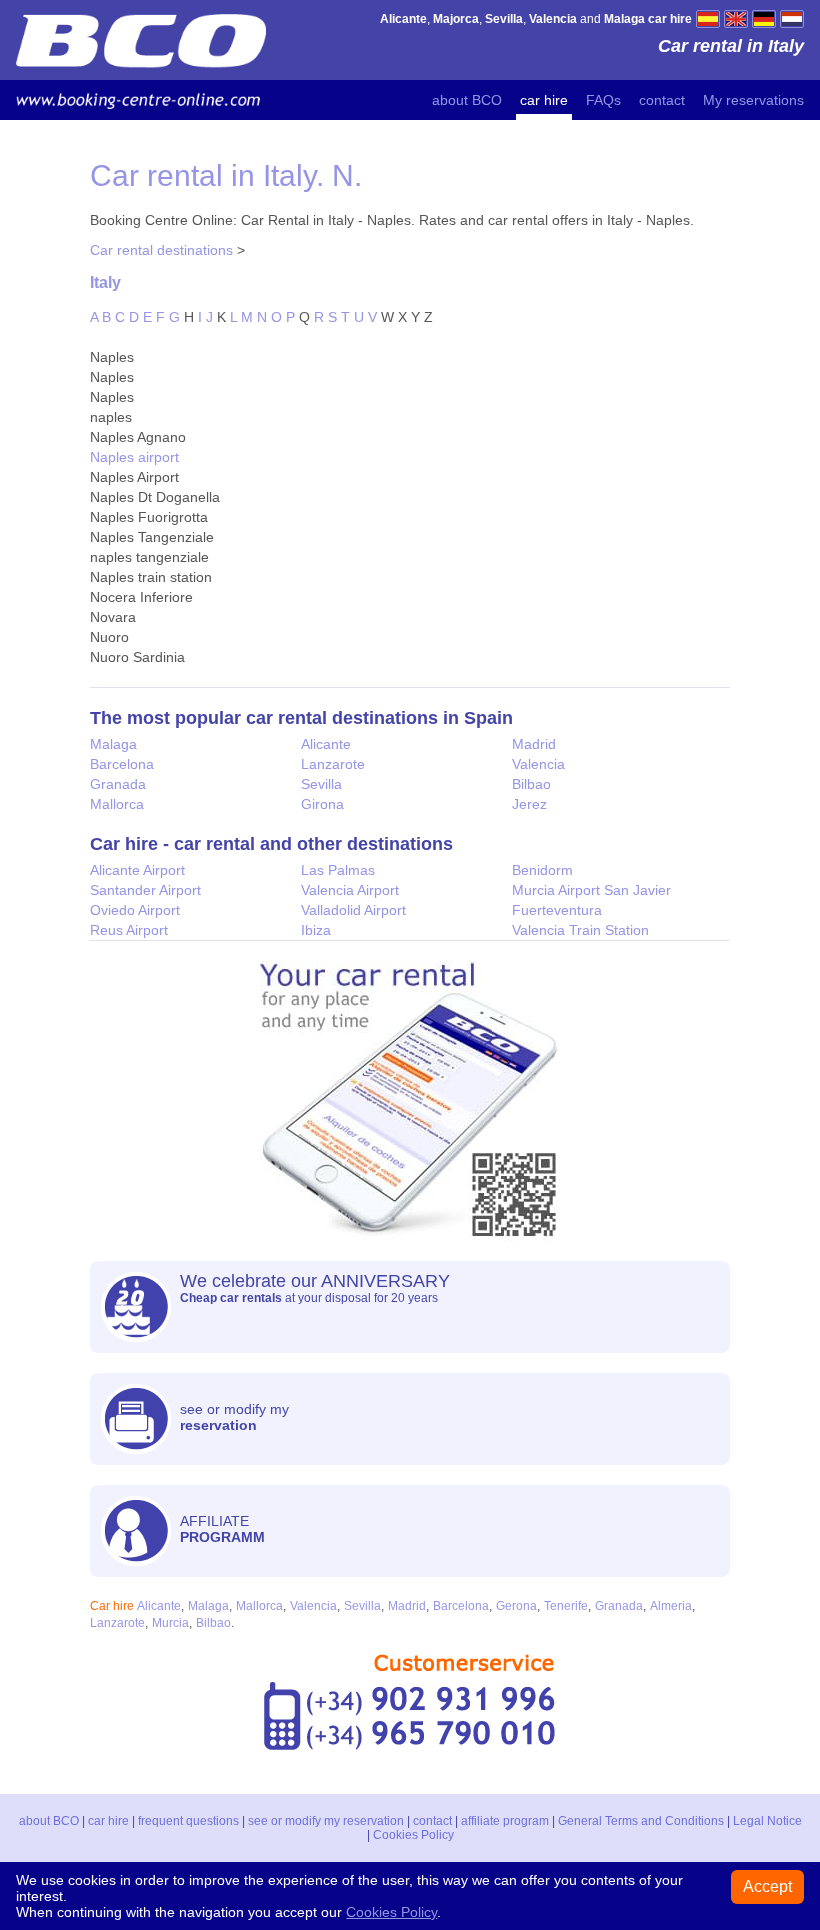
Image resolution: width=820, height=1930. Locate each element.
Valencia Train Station (580, 930)
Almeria (671, 1606)
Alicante (326, 744)
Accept (767, 1886)
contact (662, 100)
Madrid (534, 744)
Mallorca (117, 804)
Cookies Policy (413, 1835)
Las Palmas (338, 870)
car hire (544, 100)
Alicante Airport (137, 870)
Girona (322, 804)
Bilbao (531, 784)
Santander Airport (145, 890)
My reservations (753, 100)
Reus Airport (129, 930)
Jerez (529, 804)
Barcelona (122, 764)
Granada (118, 784)
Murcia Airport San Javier (591, 890)
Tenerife (566, 1606)
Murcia (170, 1623)
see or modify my (234, 1417)
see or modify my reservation (326, 1821)
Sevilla (321, 784)
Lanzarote (333, 764)
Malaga (113, 744)
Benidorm (542, 870)
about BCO (467, 100)
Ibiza (316, 930)
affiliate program (505, 1821)
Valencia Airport (350, 890)
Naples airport (134, 457)
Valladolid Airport (353, 910)
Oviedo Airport (135, 910)
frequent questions (188, 1821)
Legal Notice (767, 1821)
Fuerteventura (557, 910)
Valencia (538, 764)
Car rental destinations (161, 250)
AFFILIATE (222, 1529)
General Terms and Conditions (641, 1821)
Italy (105, 282)
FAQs (603, 100)
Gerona (516, 1606)
